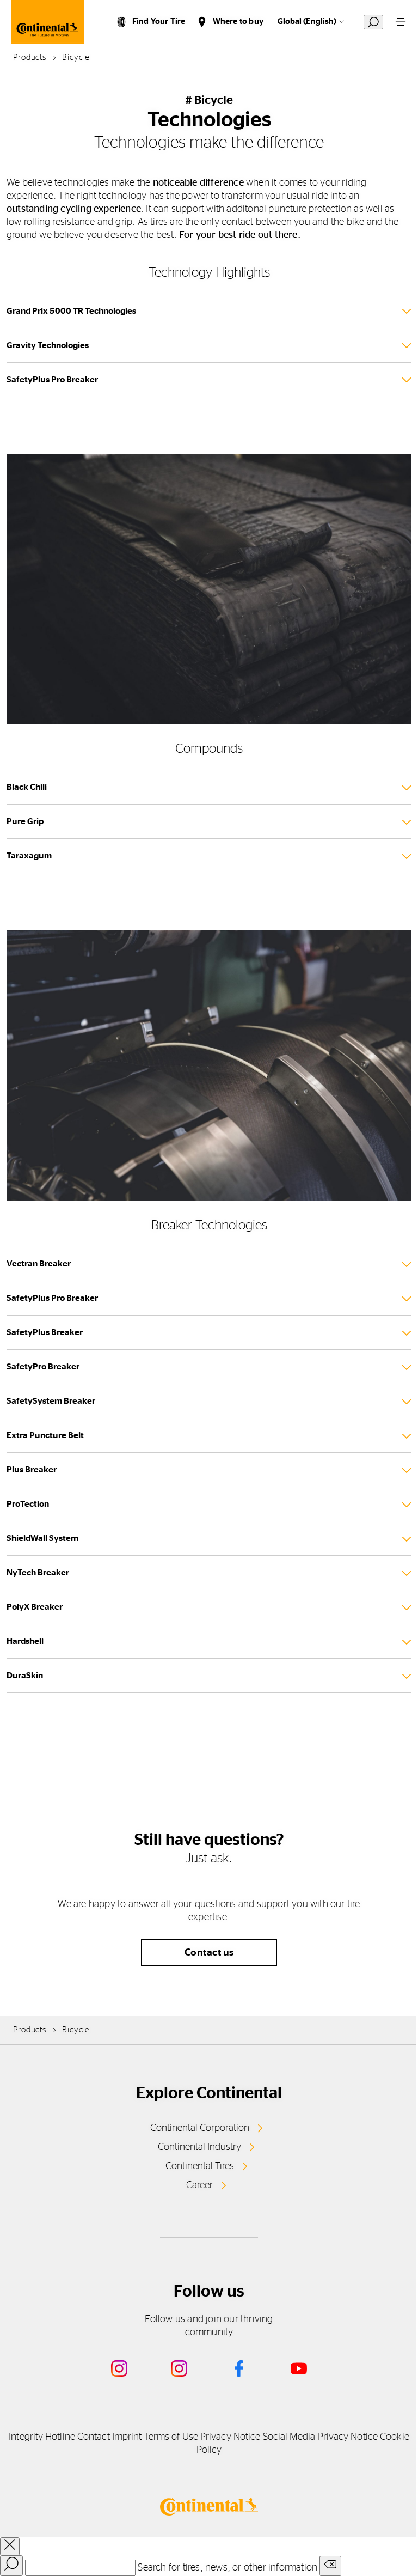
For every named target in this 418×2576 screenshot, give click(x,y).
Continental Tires (200, 2166)
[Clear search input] (330, 2566)
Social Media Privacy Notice (320, 2437)
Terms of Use (171, 2437)
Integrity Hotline (42, 2437)
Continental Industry (199, 2147)
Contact (94, 2437)
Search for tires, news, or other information (228, 2568)
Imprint (127, 2437)
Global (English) (307, 22)
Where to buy (238, 22)
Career (199, 2185)
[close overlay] (10, 2546)
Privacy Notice (230, 2437)
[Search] (11, 2566)
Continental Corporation (200, 2128)
